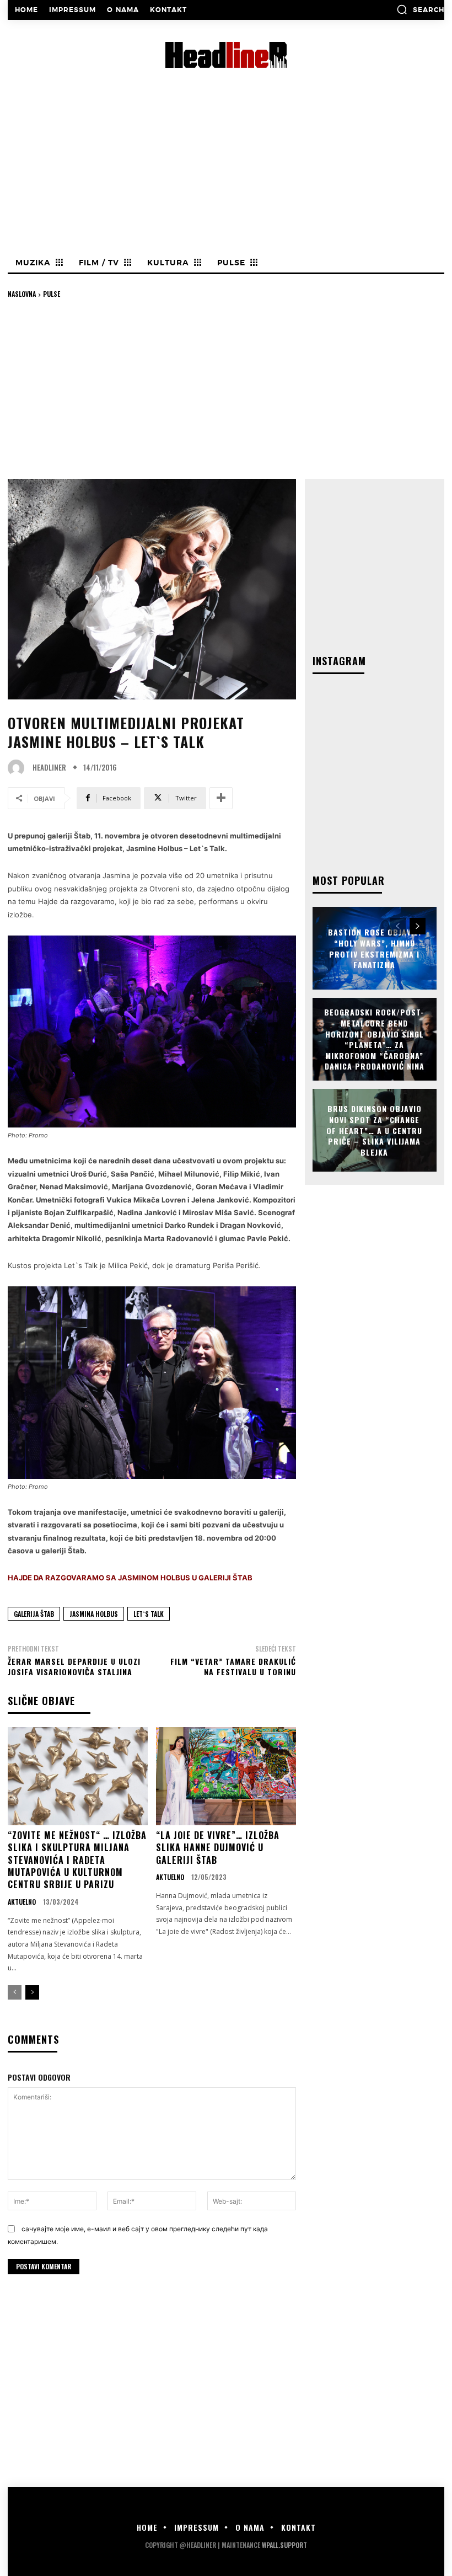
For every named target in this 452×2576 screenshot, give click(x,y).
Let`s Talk (149, 1614)
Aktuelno (22, 1902)
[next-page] (32, 1992)
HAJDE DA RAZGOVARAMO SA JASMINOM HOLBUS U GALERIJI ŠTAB (130, 1578)
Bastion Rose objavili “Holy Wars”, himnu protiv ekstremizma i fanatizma (375, 948)
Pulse (52, 294)
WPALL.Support (284, 2545)
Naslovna (22, 294)
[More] (221, 798)
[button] (420, 9)
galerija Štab (34, 1614)
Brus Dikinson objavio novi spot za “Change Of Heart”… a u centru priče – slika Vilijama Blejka (374, 1130)
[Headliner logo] (226, 55)
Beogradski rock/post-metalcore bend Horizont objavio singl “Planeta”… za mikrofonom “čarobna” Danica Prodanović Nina (374, 1040)
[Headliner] (19, 768)
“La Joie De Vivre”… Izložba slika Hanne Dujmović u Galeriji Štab (218, 1848)
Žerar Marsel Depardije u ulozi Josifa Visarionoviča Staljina (74, 1667)
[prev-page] (15, 1992)
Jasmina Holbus (94, 1614)
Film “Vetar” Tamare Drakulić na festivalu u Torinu (233, 1667)
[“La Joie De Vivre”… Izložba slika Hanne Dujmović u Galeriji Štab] (226, 1776)
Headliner (49, 768)
